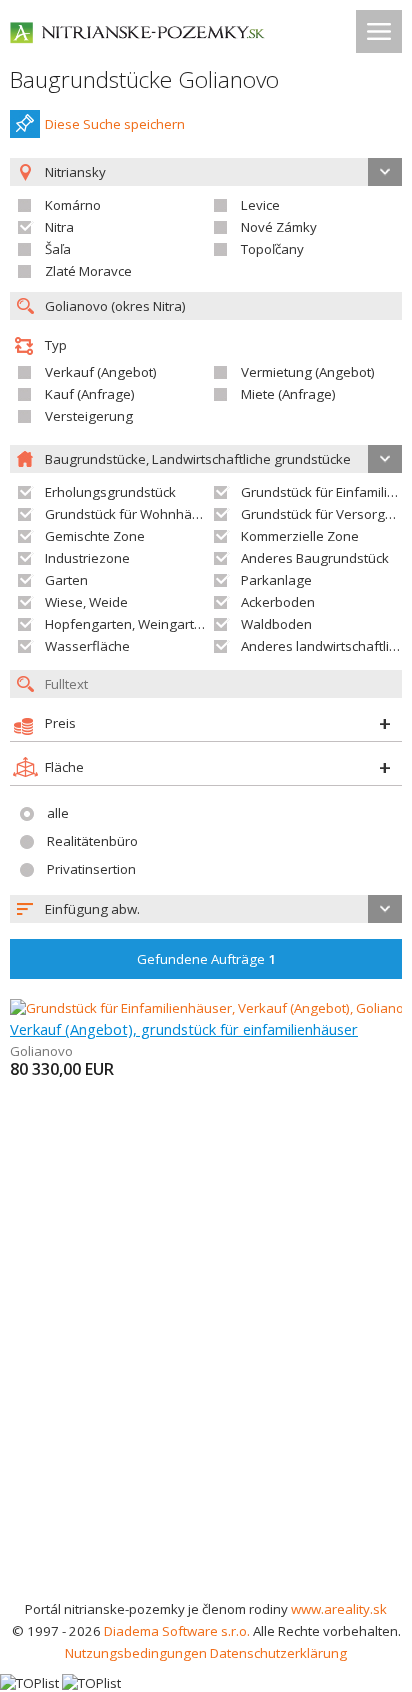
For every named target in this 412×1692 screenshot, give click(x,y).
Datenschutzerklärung (278, 1653)
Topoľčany (272, 249)
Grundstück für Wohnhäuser (132, 514)
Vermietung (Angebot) (308, 372)
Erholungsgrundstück (110, 492)
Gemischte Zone (95, 536)
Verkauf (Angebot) (101, 372)
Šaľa (58, 249)
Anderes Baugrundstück (315, 558)
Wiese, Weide (86, 602)
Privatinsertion (91, 869)
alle (58, 813)
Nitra (59, 227)
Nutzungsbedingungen (136, 1653)
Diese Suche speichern (115, 124)
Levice (260, 205)
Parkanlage (276, 580)
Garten (66, 580)
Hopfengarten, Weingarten (127, 624)
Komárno (73, 205)
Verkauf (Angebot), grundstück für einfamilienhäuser (184, 1029)
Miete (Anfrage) (288, 394)
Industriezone (87, 558)
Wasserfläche (87, 646)
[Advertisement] (206, 1382)
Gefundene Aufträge (206, 959)
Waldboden (276, 624)
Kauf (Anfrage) (90, 394)
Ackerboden (278, 602)
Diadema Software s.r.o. (177, 1631)
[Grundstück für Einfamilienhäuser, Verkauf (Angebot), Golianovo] (206, 1008)
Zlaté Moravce (88, 271)
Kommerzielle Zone (300, 536)
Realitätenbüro (92, 841)
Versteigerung (89, 416)
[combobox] (206, 909)
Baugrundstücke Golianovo (144, 79)
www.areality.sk (339, 1609)
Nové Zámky (279, 227)
